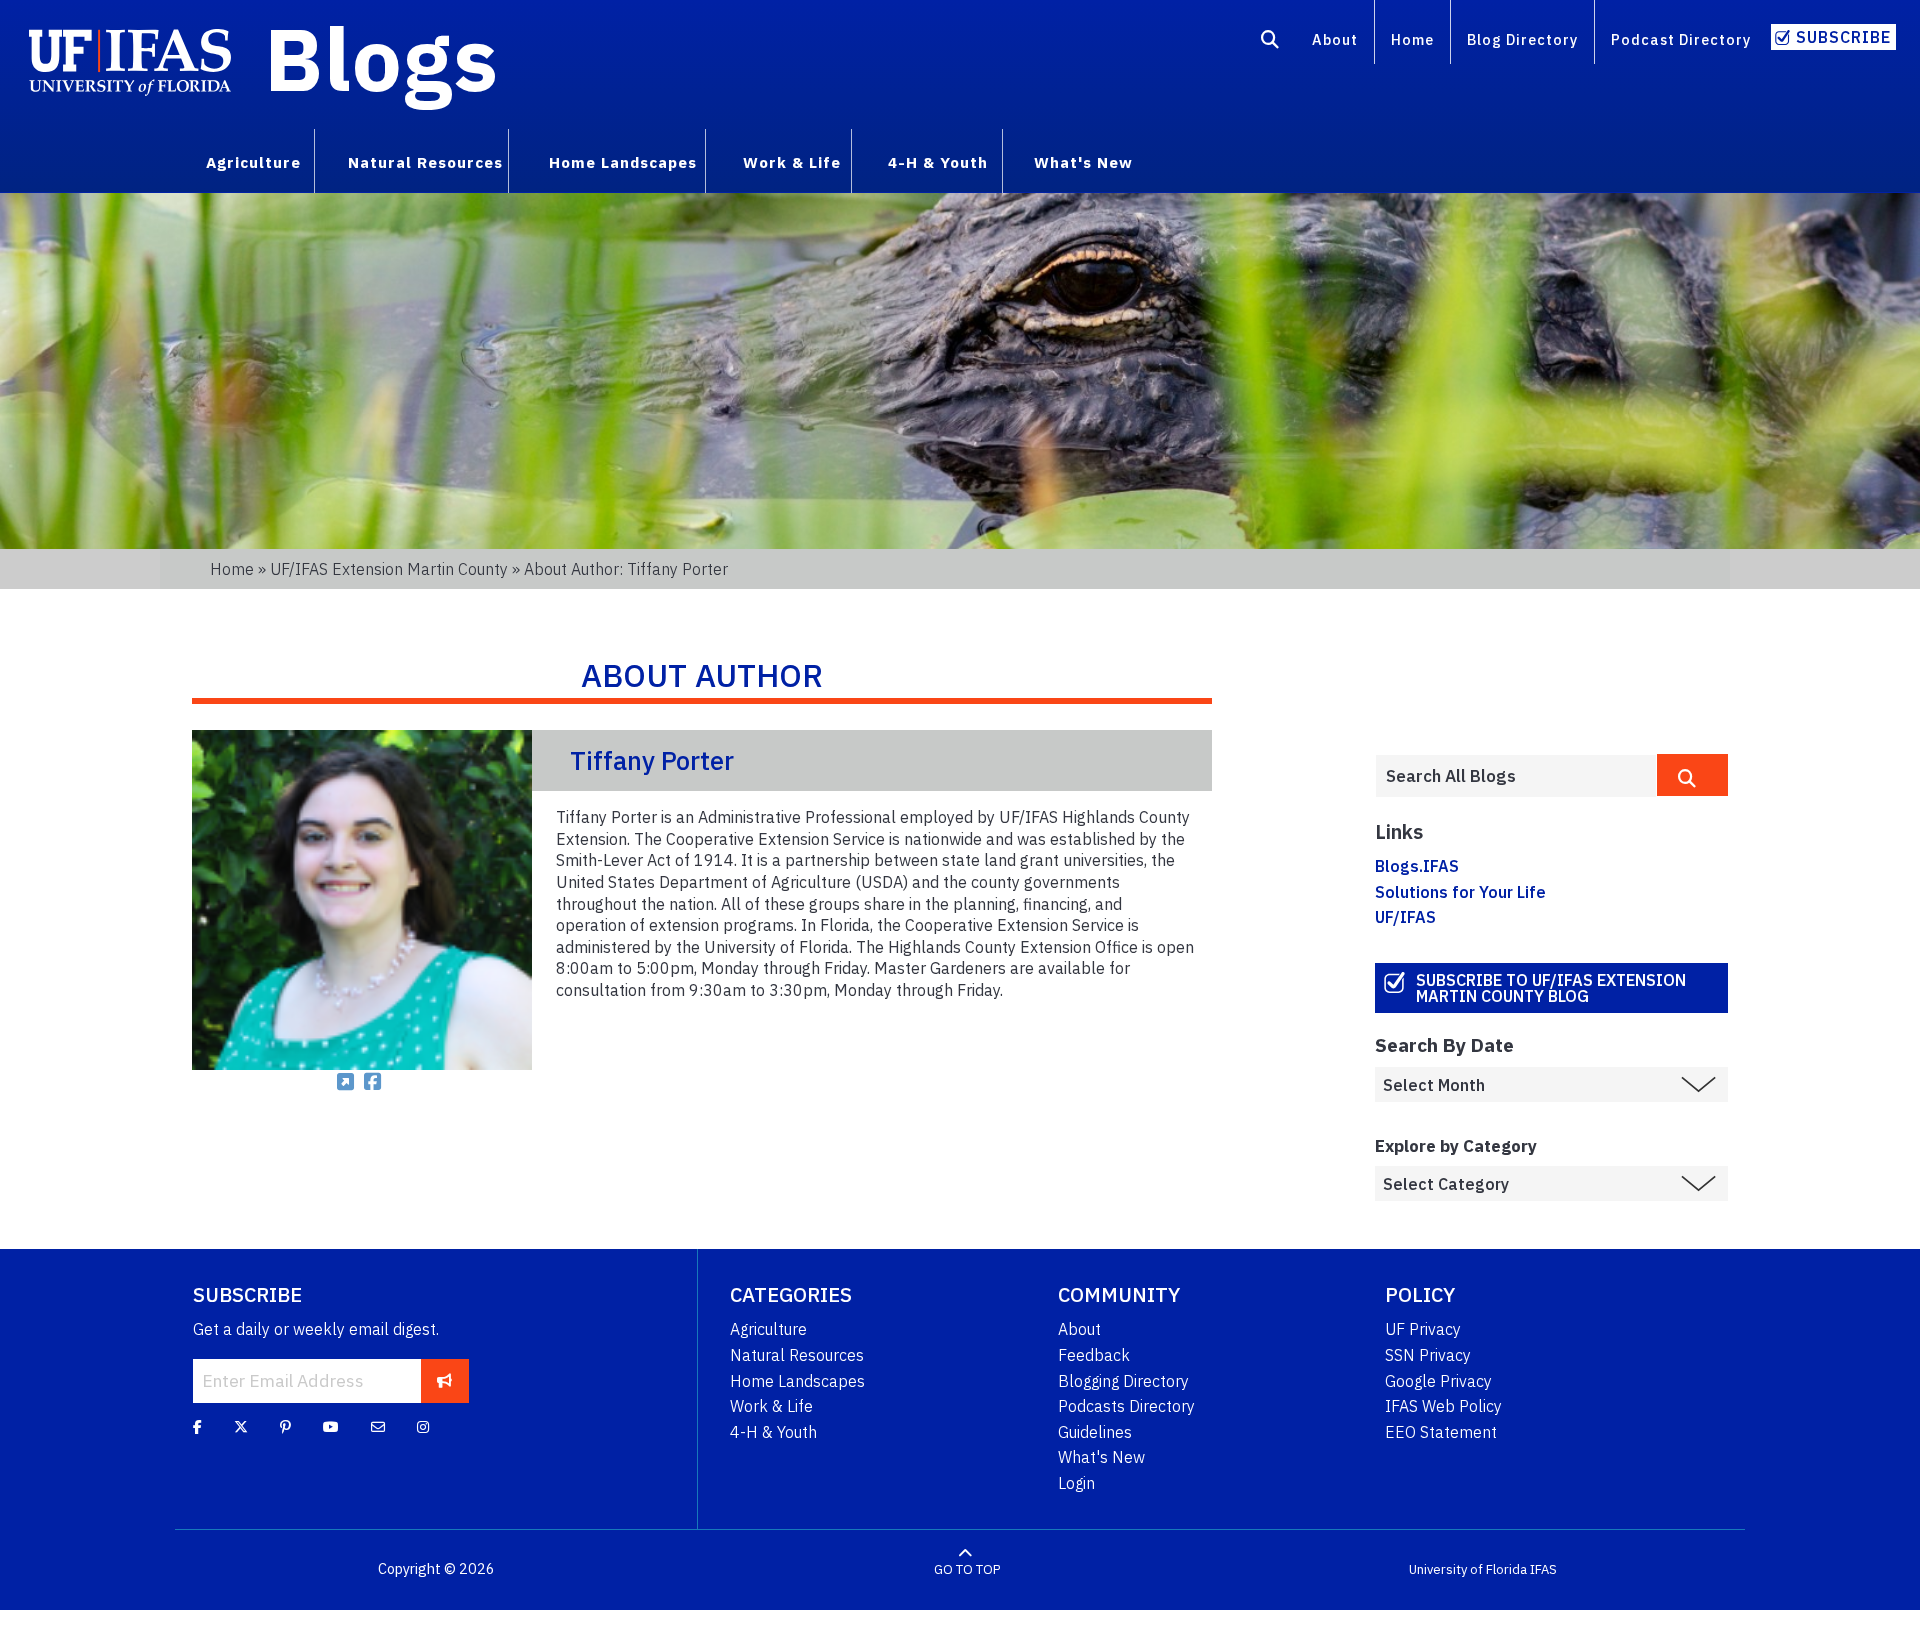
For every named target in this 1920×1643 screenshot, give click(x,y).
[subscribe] (444, 1381)
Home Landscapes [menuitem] (623, 162)
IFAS (1543, 1569)
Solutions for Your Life (1460, 892)
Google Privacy (1438, 1381)
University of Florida (1468, 1569)
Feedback (1094, 1355)
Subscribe (1843, 37)
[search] (1692, 775)
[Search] (1270, 43)
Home (1412, 39)
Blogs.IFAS (1417, 866)
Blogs (381, 58)
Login (1076, 1483)
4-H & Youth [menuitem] (938, 162)
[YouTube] (331, 1427)
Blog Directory (1522, 39)
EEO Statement (1441, 1432)
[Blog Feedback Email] (378, 1427)
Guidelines (1095, 1432)
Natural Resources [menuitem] (425, 162)
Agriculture (768, 1329)
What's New (1101, 1457)
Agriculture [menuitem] (253, 162)
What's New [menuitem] (1083, 162)
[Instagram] (423, 1427)
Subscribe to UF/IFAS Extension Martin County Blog (1551, 988)
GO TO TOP (967, 1569)
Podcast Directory (1681, 39)
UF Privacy (1423, 1329)
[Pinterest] (285, 1427)
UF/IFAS (1405, 917)
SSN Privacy (1428, 1355)
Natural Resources (797, 1355)
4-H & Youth (773, 1432)
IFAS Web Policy (1443, 1406)
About (1335, 39)
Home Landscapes (797, 1381)
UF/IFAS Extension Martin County (389, 569)
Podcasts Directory (1126, 1406)
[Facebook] (197, 1427)
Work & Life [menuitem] (792, 162)
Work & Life (771, 1406)
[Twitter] (241, 1427)
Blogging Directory (1123, 1381)
